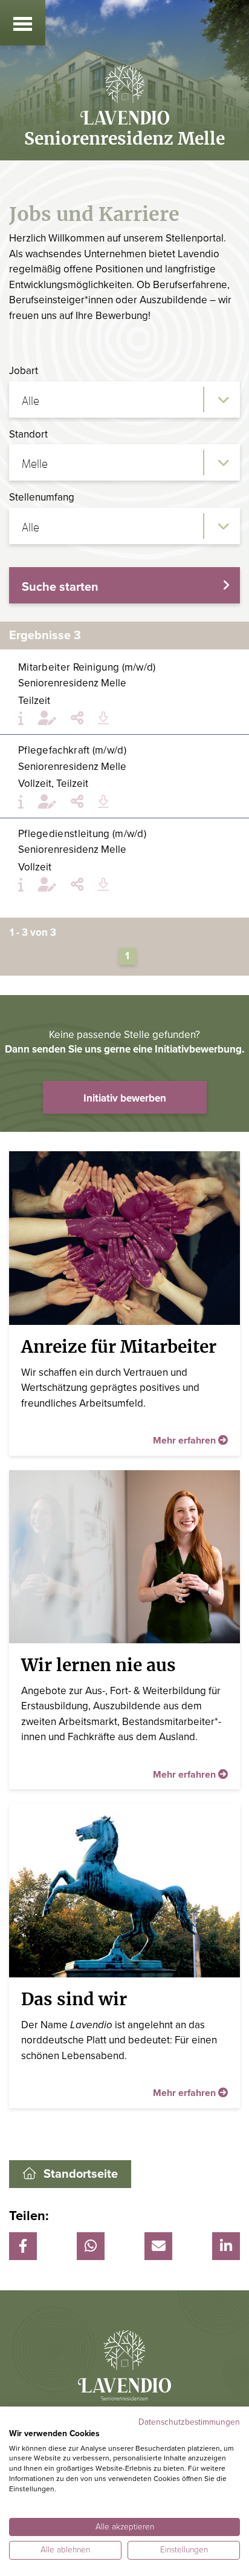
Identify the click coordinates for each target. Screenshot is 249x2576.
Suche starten (60, 587)
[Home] (124, 97)
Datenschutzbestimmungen (189, 2422)
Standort (28, 434)
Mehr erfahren (186, 1441)
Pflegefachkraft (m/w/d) (72, 750)
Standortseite (81, 2174)
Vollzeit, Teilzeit (53, 784)
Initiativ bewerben (125, 1098)
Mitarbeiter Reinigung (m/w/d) (87, 667)
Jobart (24, 371)
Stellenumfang (42, 497)
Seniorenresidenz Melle (72, 683)
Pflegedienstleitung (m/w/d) (82, 834)
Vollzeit (35, 867)
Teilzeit (34, 701)
